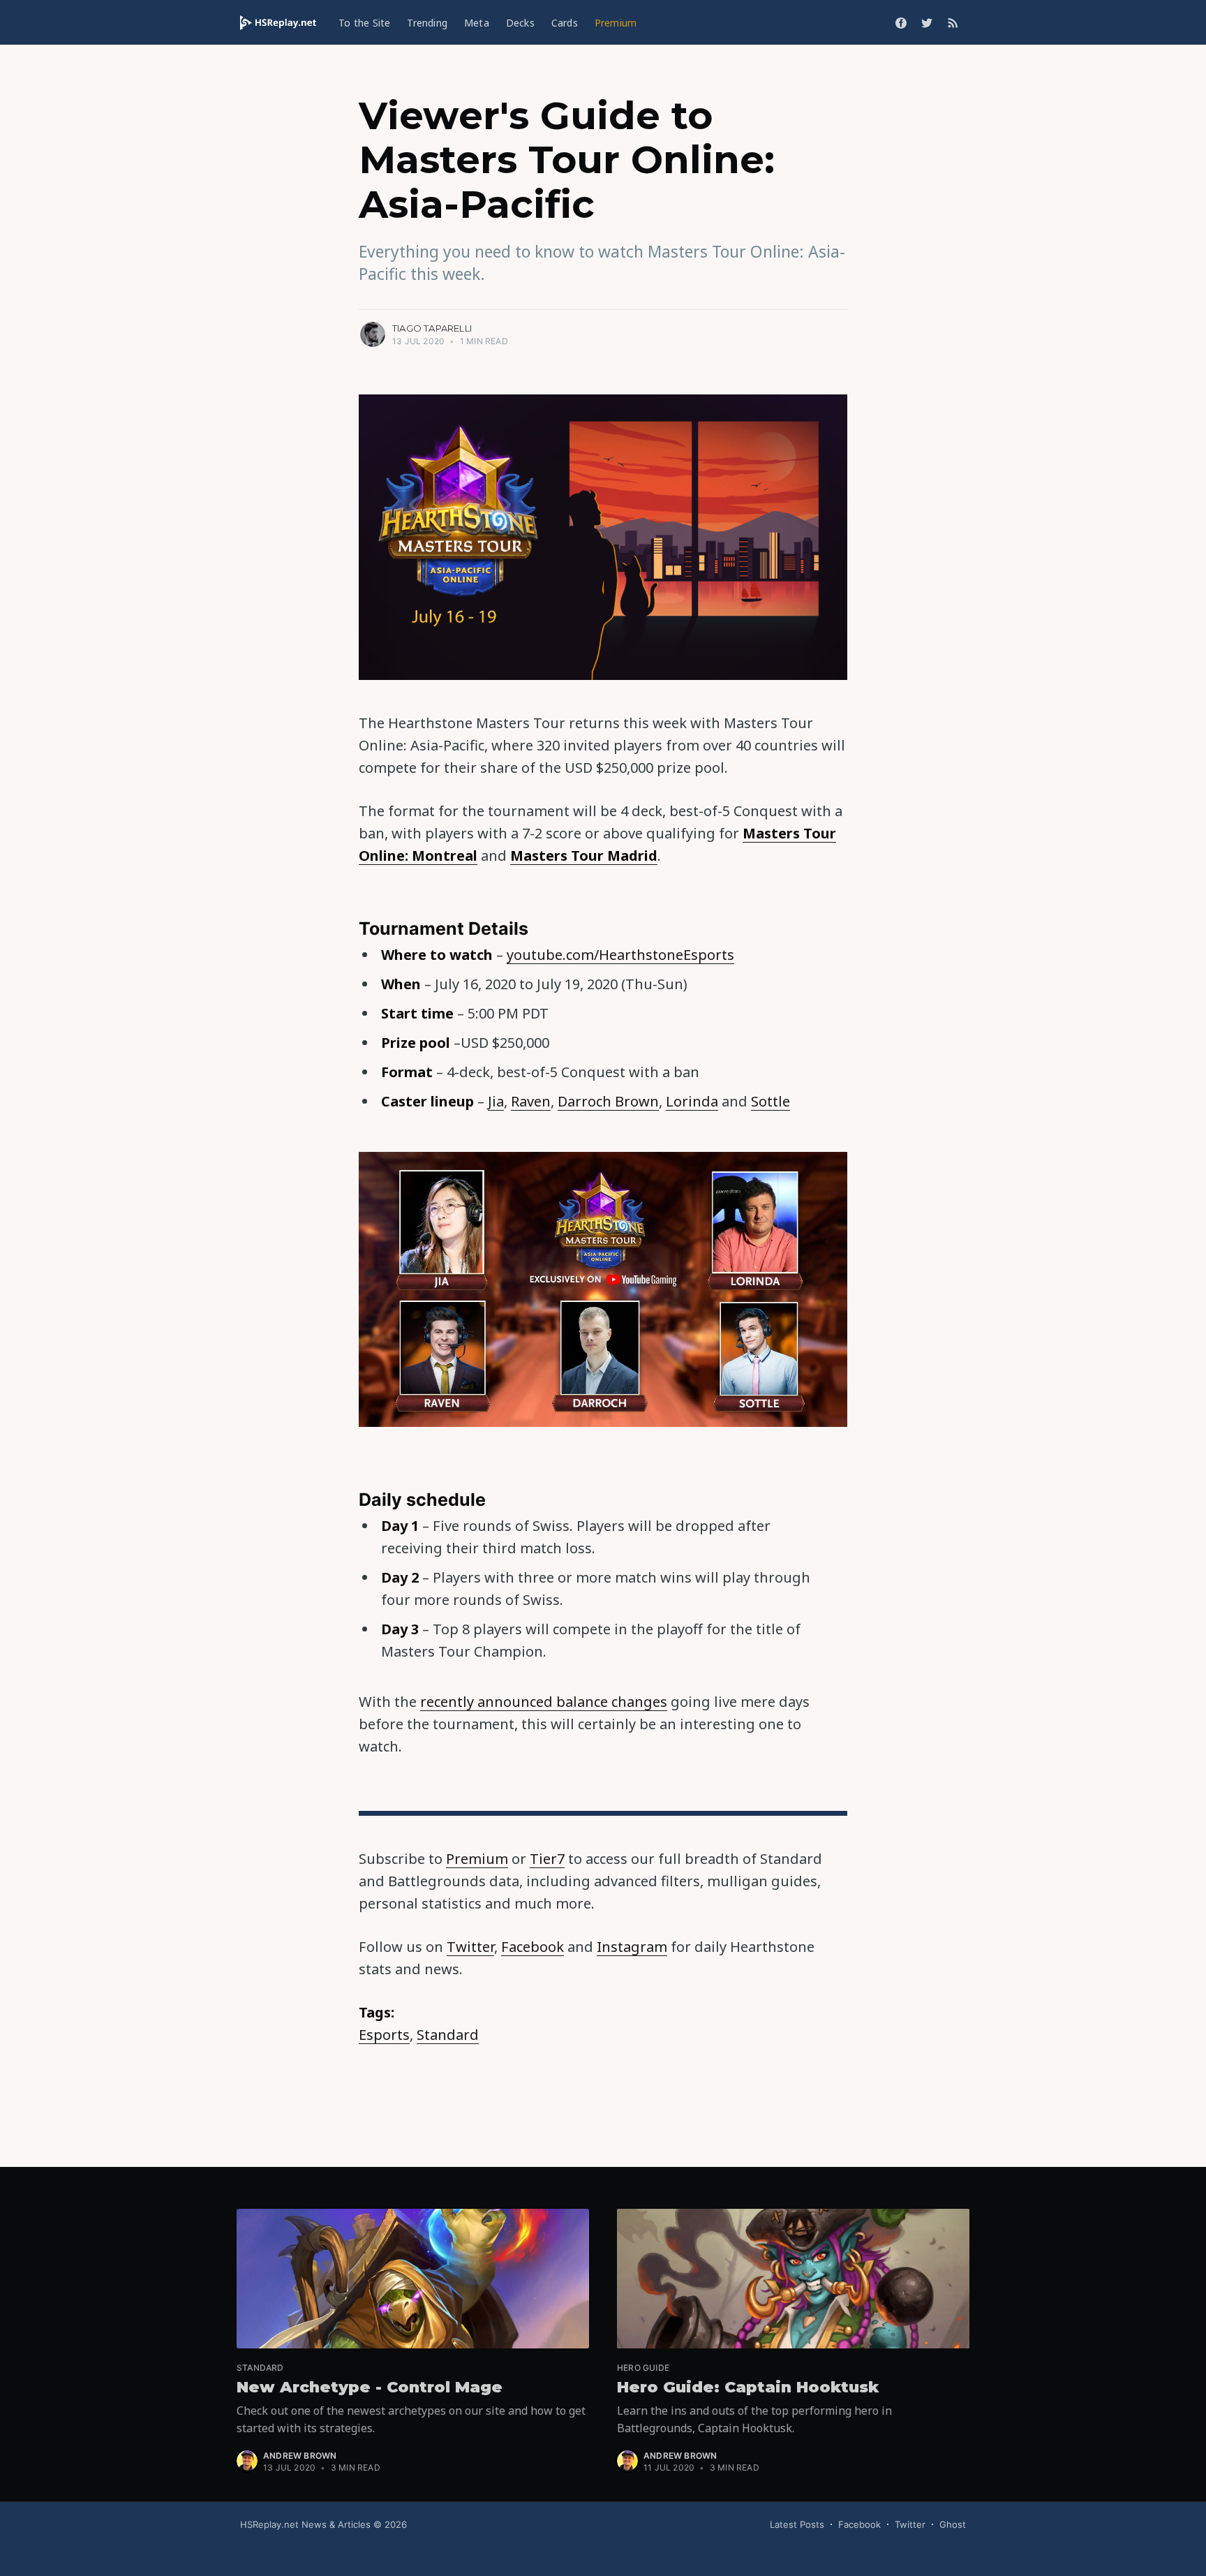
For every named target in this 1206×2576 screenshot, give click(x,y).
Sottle (770, 1101)
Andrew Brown (300, 2456)
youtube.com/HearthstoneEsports (620, 955)
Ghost (953, 2524)
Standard (448, 2035)
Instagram (632, 1947)
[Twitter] (927, 22)
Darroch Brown (608, 1101)
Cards (565, 23)
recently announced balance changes (544, 1702)
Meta (477, 23)
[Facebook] (901, 22)
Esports (384, 2035)
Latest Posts (797, 2524)
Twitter (470, 1947)
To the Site (364, 23)
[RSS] (953, 22)
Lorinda (692, 1101)
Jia (496, 1101)
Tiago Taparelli (432, 328)
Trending (427, 23)
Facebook (533, 1947)
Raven (531, 1101)
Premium (616, 23)
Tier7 (547, 1859)
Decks (520, 23)
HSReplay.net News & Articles (305, 2524)
